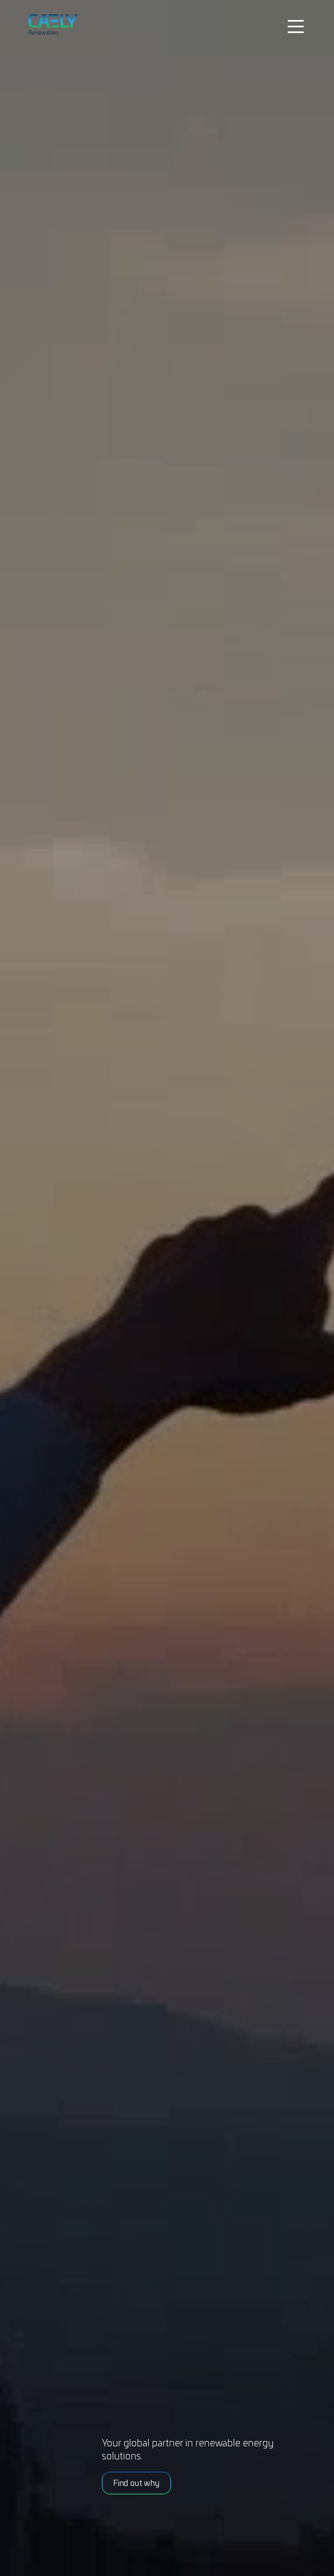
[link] (65, 24)
